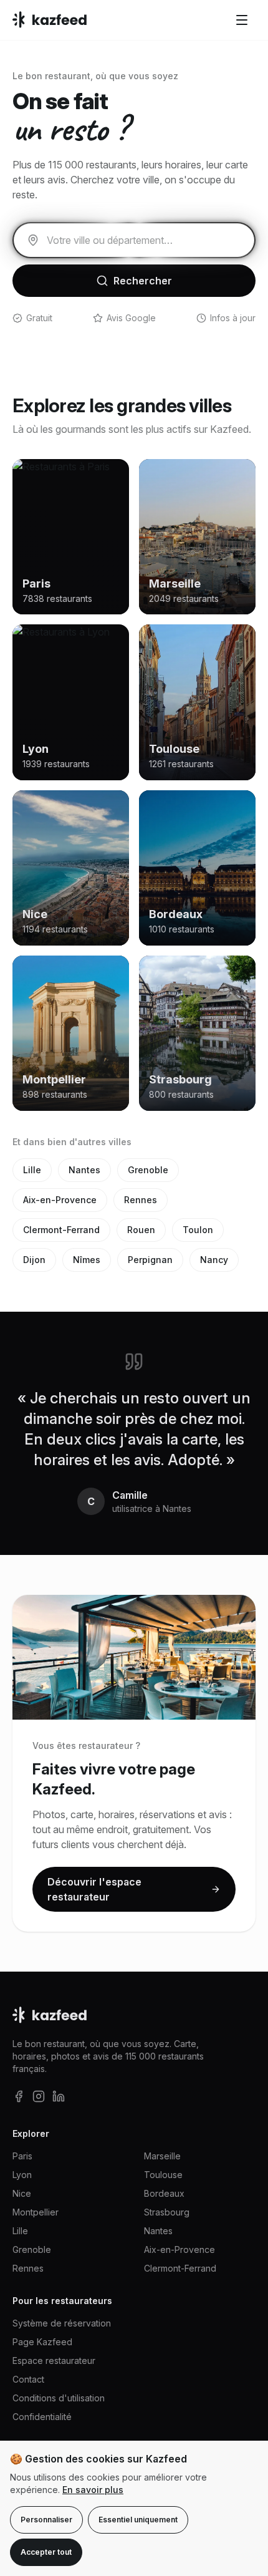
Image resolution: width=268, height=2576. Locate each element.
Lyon (22, 2175)
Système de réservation (62, 2323)
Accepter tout (46, 2552)
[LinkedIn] (59, 2096)
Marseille (162, 2156)
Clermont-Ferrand (61, 1230)
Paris (22, 2156)
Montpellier (36, 2212)
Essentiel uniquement (138, 2520)
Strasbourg (167, 2212)
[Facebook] (19, 2096)
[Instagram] (39, 2096)
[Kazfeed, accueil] (50, 20)
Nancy (214, 1260)
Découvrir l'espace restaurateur (94, 1889)
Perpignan (150, 1260)
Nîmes (87, 1260)
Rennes (141, 1200)
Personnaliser (46, 2520)
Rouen (141, 1230)
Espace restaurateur (54, 2361)
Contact (28, 2379)
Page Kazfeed (42, 2342)
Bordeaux (164, 2193)
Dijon (34, 1260)
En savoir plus (93, 2490)
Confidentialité (42, 2417)
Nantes (84, 1170)
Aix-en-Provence (60, 1200)
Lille (32, 1170)
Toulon (198, 1230)
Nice (22, 2193)
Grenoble (148, 1170)
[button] (242, 20)
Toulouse (163, 2175)
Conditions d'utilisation (59, 2398)
